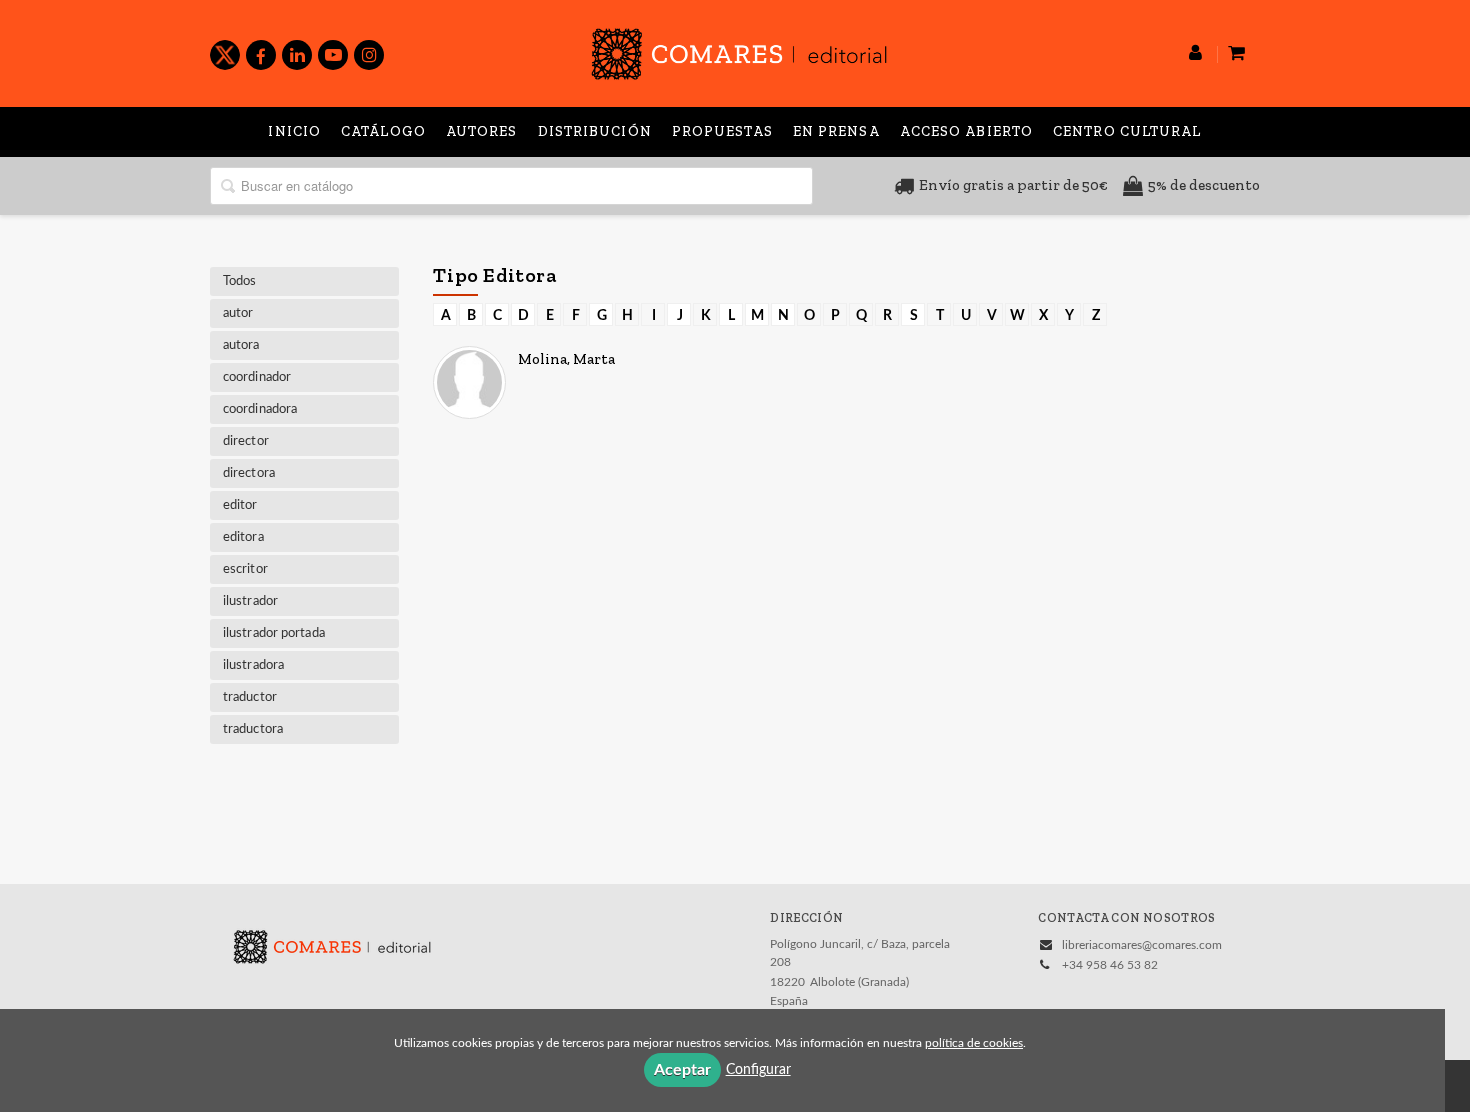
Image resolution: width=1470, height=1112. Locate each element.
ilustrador (250, 601)
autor (238, 313)
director (246, 441)
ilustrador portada (274, 633)
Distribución (595, 131)
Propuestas (722, 131)
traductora (253, 729)
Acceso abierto (966, 131)
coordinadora (260, 409)
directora (249, 473)
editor (240, 505)
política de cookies (974, 1043)
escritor (245, 569)
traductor (250, 697)
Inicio (294, 131)
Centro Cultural (1127, 131)
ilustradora (253, 665)
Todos (240, 281)
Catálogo (383, 131)
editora (243, 537)
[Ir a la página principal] (739, 50)
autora (241, 345)
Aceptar (682, 1070)
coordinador (257, 377)
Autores (482, 131)
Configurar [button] (758, 1070)
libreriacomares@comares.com (1142, 945)
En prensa (836, 131)
